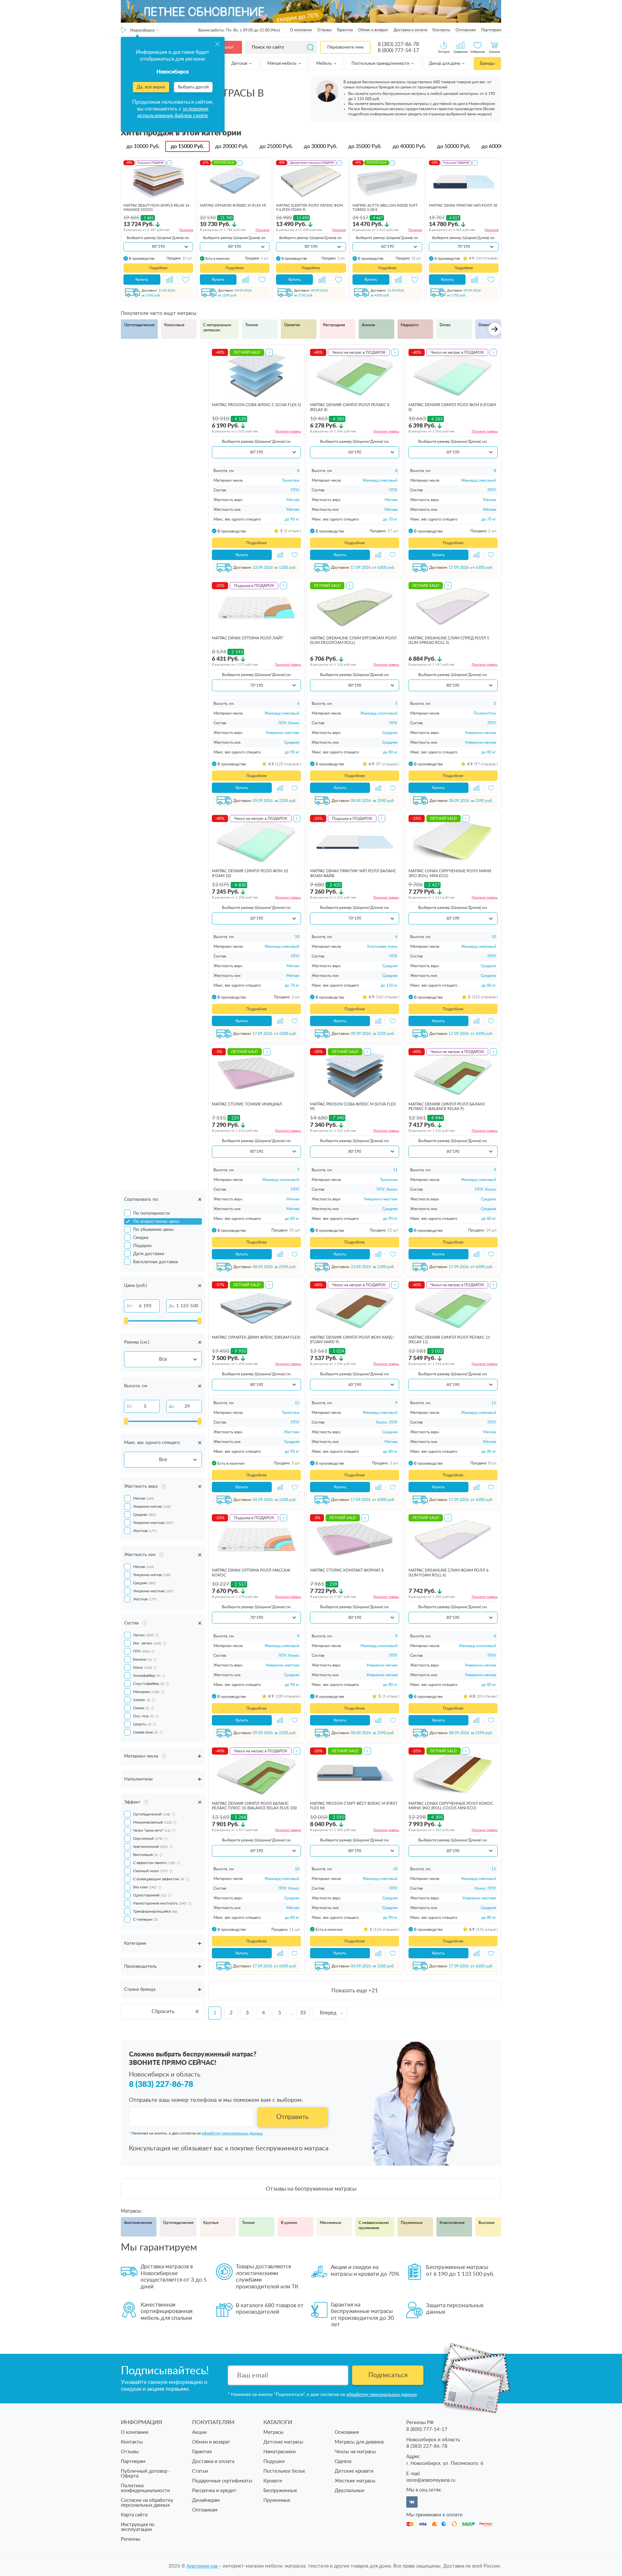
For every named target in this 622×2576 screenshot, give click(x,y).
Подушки (274, 2462)
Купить (142, 280)
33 (303, 2013)
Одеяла (343, 2462)
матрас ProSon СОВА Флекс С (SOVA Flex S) (256, 405)
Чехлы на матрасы (355, 2452)
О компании (301, 30)
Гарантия (345, 30)
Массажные (330, 2223)
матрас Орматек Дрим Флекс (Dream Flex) (256, 1337)
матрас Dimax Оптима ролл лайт (248, 638)
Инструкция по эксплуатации (138, 2527)
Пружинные (412, 2223)
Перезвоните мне (345, 47)
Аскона (368, 325)
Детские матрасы (283, 2442)
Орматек (292, 325)
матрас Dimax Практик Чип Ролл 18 (463, 206)
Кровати (273, 2481)
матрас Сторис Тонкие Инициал (247, 1104)
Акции (199, 2432)
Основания (347, 2432)
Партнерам (491, 30)
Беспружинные (280, 2491)
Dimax (445, 325)
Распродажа (334, 325)
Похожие (186, 230)
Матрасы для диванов (359, 2442)
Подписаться (388, 2375)
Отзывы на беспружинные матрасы (311, 2189)
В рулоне (289, 2223)
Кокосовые (174, 325)
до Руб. (143, 146)
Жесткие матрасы (355, 2481)
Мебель (324, 64)
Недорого (410, 325)
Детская (240, 64)
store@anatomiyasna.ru (431, 2480)
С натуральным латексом (217, 327)
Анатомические (138, 2223)
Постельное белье (284, 2471)
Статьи (200, 2471)
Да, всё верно (151, 87)
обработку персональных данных (232, 2133)
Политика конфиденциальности (145, 2488)
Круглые (211, 2223)
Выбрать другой (193, 87)
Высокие (486, 2223)
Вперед (328, 2013)
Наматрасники (280, 2452)
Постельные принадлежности (381, 64)
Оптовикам (466, 30)
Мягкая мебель (282, 64)
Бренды (487, 64)
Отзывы (324, 30)
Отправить (293, 2117)
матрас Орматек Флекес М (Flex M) (233, 206)
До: (172, 1306)
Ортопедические (139, 325)
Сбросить (163, 2011)
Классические (452, 2223)
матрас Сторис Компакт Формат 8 (347, 1570)
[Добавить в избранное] (186, 280)
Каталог (225, 47)
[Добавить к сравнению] (169, 280)
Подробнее (158, 268)
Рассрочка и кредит (214, 2491)
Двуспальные (350, 2491)
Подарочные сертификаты (222, 2481)
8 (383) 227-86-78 (398, 44)
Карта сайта (134, 2515)
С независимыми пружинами (374, 2225)
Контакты (441, 30)
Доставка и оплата (410, 30)
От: (130, 1306)
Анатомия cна (203, 2566)
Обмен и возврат (373, 30)
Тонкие (252, 325)
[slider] (126, 1321)
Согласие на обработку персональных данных (147, 2503)
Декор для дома (445, 64)
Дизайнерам (206, 2500)
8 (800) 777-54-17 (398, 51)
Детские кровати (354, 2471)
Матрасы (273, 2432)
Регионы (131, 2539)
